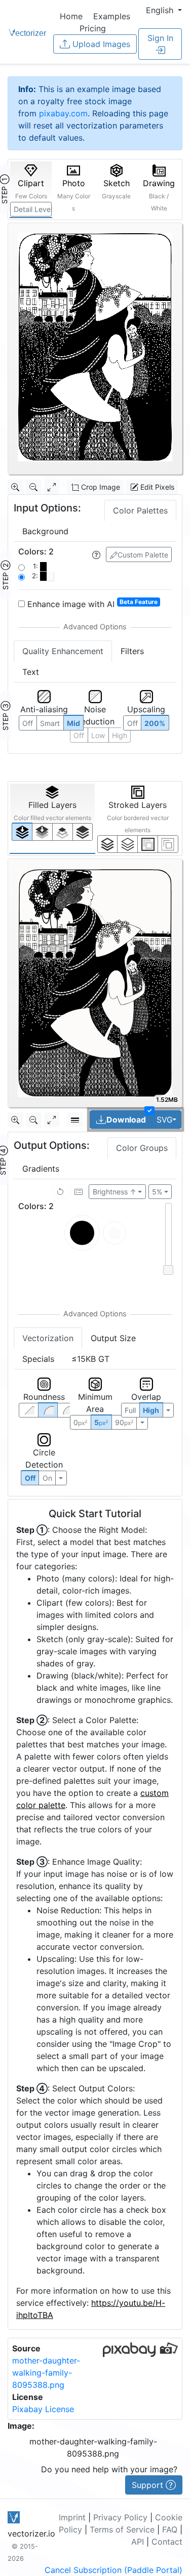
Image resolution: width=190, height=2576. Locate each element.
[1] (63, 832)
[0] (22, 831)
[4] (83, 832)
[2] (148, 844)
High (120, 735)
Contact (167, 2542)
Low (98, 735)
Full (130, 1410)
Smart (50, 723)
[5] (127, 844)
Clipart (31, 189)
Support (149, 2485)
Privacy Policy (120, 2517)
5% (157, 1192)
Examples (112, 16)
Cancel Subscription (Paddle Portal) (113, 2570)
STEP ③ (5, 716)
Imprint (72, 2517)
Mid (73, 723)
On (47, 1478)
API (138, 2542)
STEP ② (5, 575)
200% (155, 723)
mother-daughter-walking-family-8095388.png (46, 2373)
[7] (108, 844)
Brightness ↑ (115, 1192)
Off (30, 1478)
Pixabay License (43, 2409)
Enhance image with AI (91, 604)
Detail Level (33, 209)
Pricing (93, 28)
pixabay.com (63, 113)
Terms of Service (122, 2529)
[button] (164, 10)
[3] (168, 844)
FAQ (170, 2529)
